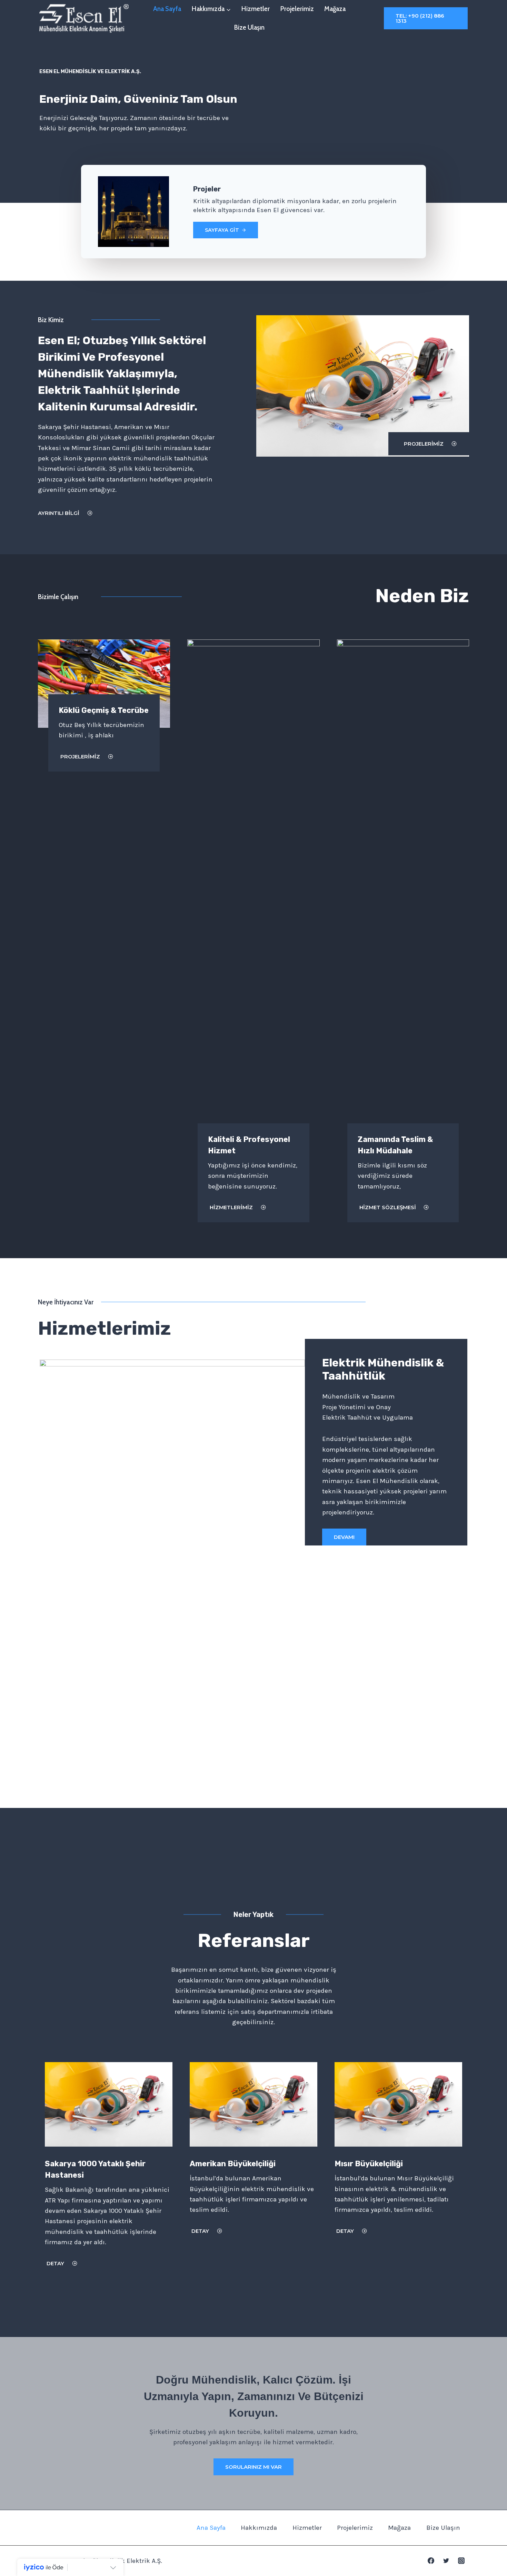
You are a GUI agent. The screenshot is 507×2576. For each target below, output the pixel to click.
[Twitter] (446, 2561)
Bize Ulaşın (249, 27)
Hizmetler (256, 9)
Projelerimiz (297, 9)
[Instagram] (461, 2561)
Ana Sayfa (167, 9)
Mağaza (335, 9)
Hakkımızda (259, 2528)
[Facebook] (431, 2561)
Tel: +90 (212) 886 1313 (420, 18)
